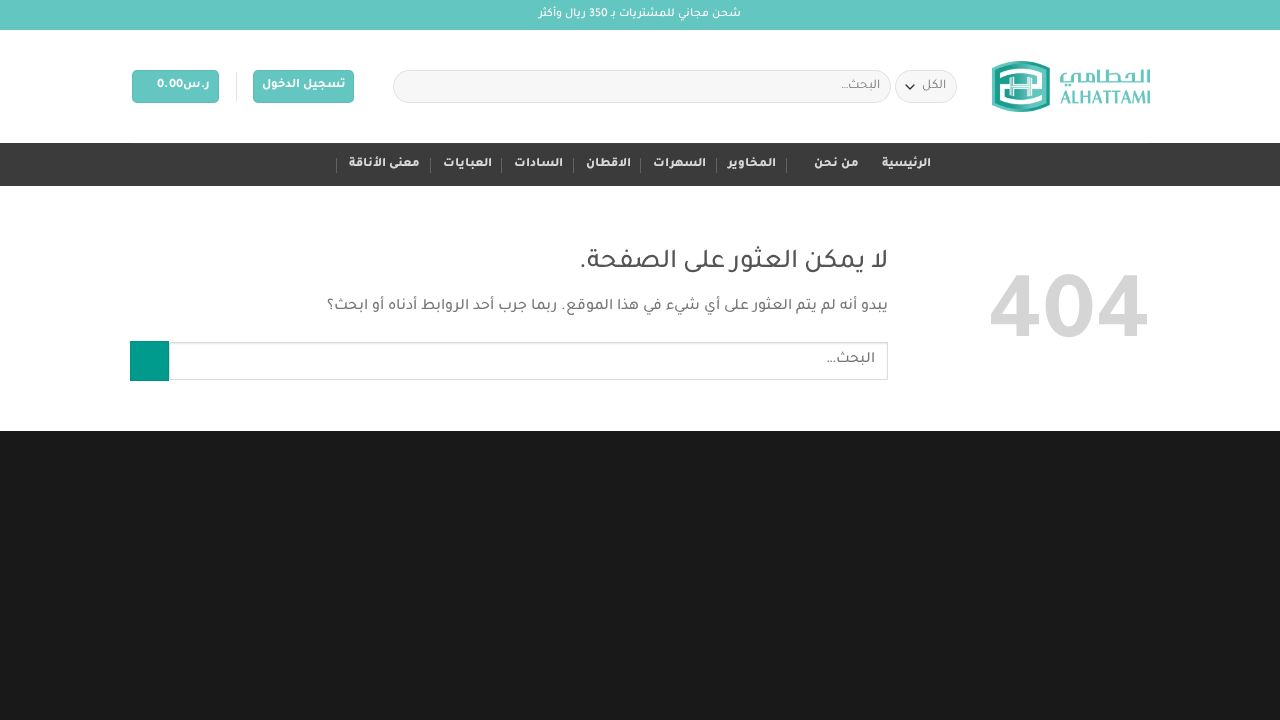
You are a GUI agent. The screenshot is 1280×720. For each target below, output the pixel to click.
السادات (538, 164)
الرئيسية (906, 164)
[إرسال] (412, 87)
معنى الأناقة (384, 164)
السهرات (679, 164)
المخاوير (752, 164)
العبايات (467, 164)
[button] (303, 86)
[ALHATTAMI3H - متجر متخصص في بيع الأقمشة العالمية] (1071, 87)
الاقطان (608, 164)
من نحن (836, 164)
